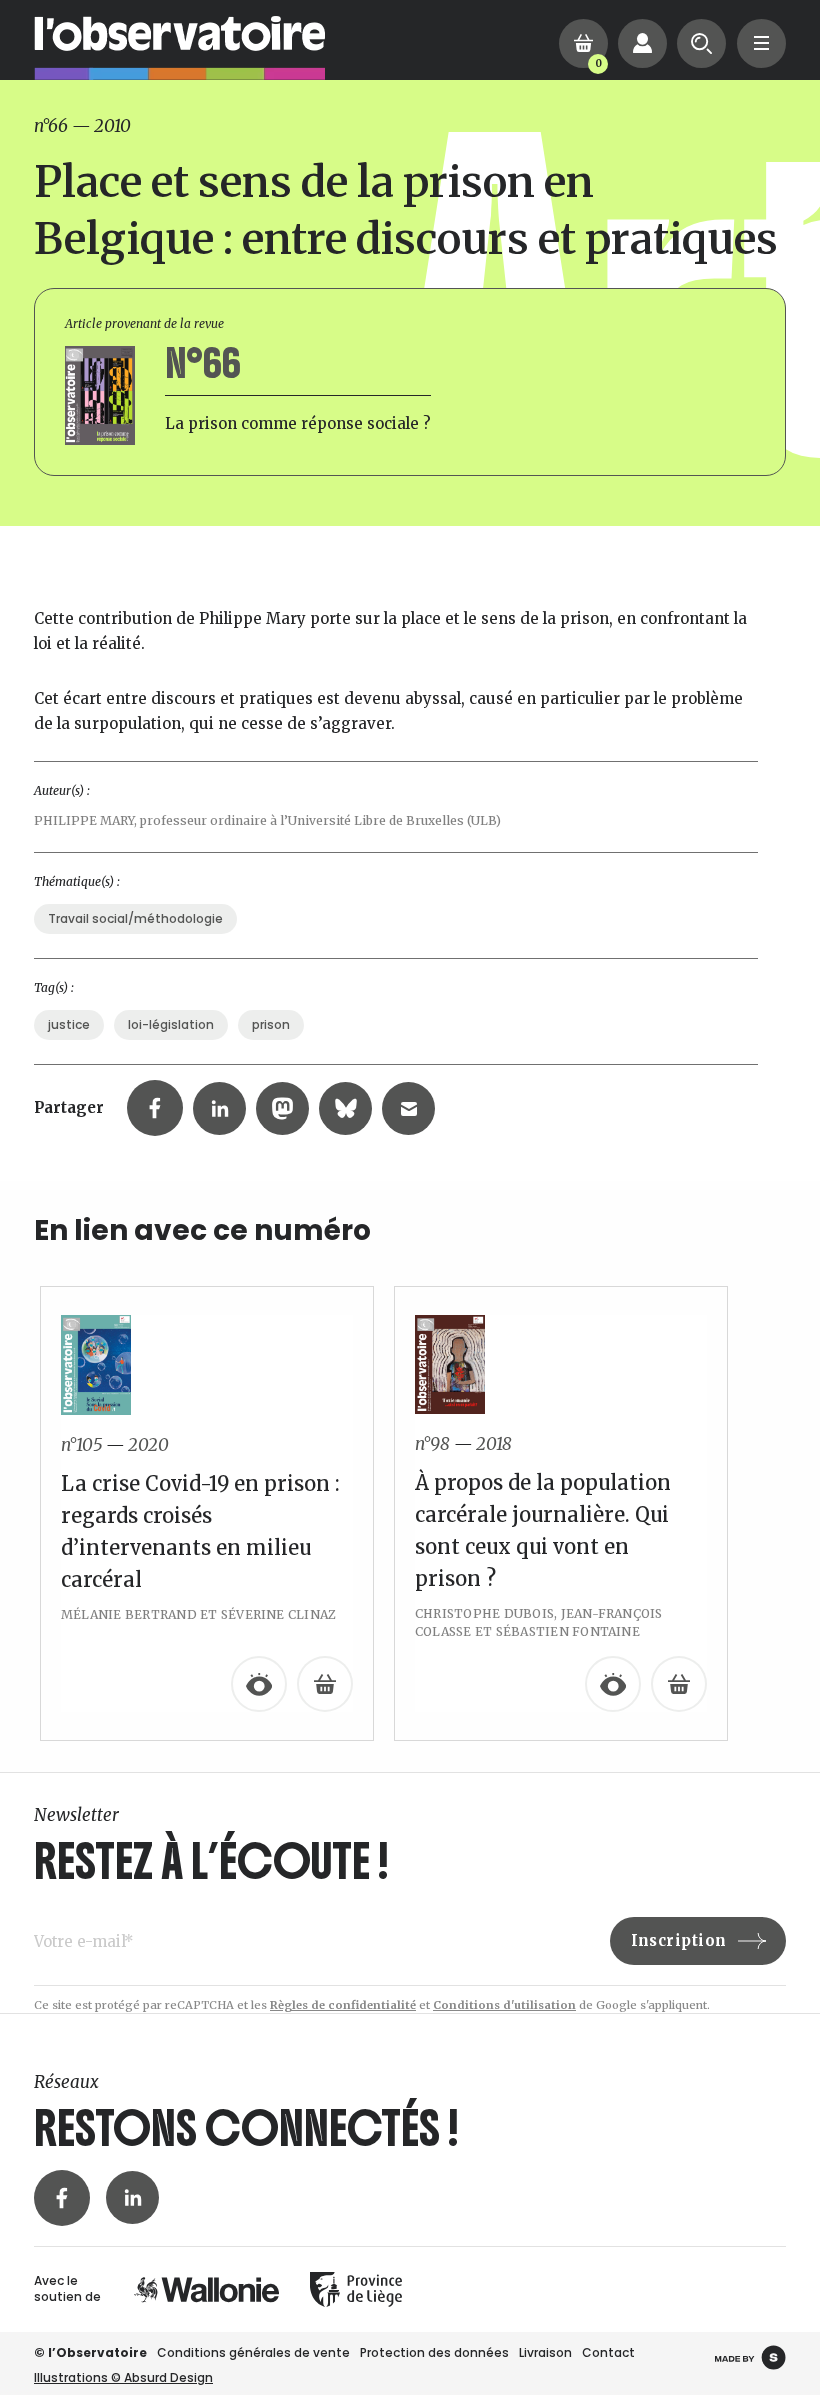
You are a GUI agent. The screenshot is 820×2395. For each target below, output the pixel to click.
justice (69, 1024)
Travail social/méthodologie (135, 918)
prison (271, 1024)
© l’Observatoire (90, 2352)
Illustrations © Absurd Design (123, 2377)
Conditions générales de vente (253, 2352)
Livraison (545, 2352)
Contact (608, 2352)
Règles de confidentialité (343, 2005)
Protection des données (434, 2352)
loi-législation (171, 1024)
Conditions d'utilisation (504, 2005)
